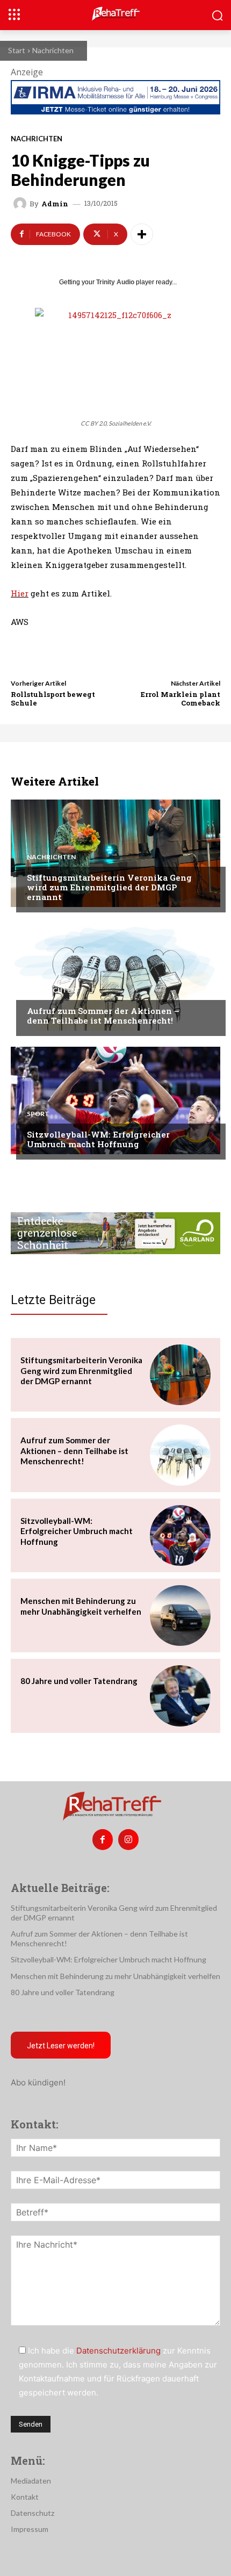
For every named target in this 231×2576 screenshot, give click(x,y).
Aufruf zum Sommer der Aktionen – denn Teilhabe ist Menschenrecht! (103, 1016)
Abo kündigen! (38, 2082)
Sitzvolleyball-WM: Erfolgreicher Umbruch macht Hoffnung (98, 1139)
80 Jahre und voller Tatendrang (79, 1681)
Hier (20, 593)
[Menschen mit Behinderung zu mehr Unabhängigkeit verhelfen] (180, 1616)
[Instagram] (128, 1839)
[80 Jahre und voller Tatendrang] (180, 1696)
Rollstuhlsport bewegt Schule (53, 699)
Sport (38, 1114)
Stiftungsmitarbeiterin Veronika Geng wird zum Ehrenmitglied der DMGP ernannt (109, 887)
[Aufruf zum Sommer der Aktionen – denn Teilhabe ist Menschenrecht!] (115, 977)
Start (17, 50)
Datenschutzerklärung (118, 2351)
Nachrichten (53, 50)
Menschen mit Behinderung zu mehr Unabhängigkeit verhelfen (115, 1976)
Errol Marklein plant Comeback (181, 699)
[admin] (21, 204)
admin (55, 204)
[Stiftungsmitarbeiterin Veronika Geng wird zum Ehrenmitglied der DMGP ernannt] (115, 853)
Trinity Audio (115, 282)
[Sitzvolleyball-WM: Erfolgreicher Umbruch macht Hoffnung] (115, 1100)
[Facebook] (103, 1839)
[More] (142, 234)
